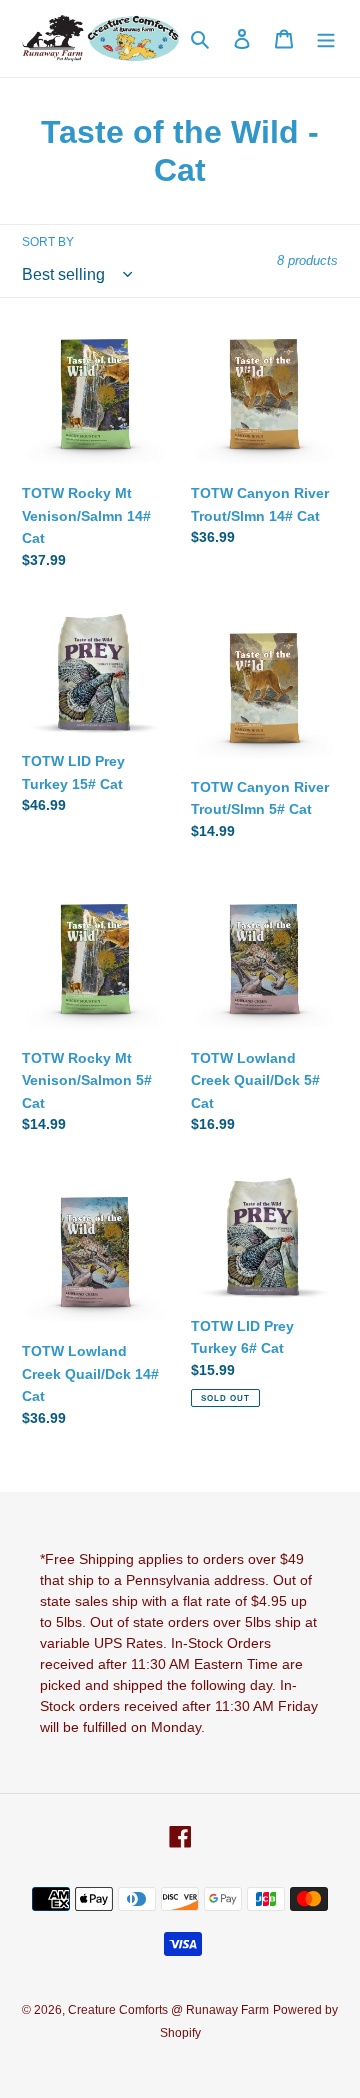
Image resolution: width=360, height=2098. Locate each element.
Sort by (48, 242)
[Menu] (326, 38)
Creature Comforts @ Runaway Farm (168, 2010)
